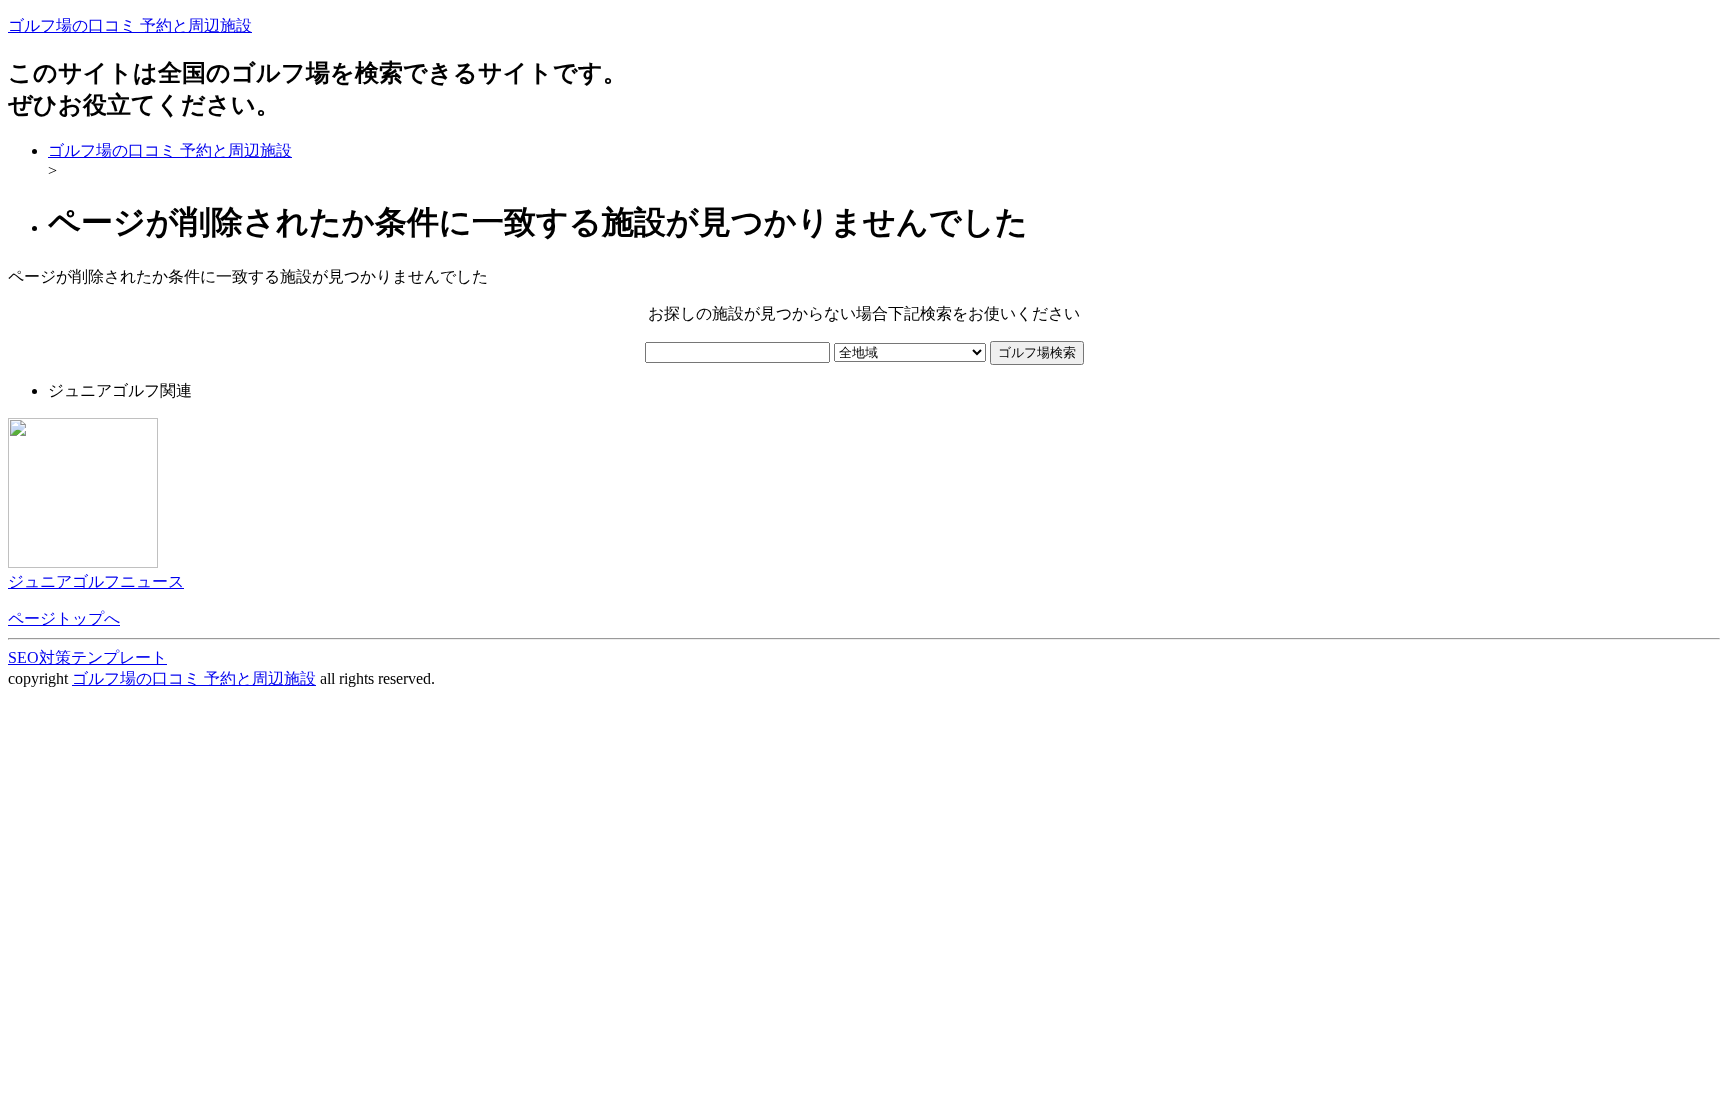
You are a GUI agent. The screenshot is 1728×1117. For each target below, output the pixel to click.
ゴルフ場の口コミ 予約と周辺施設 (130, 25)
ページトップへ (64, 618)
